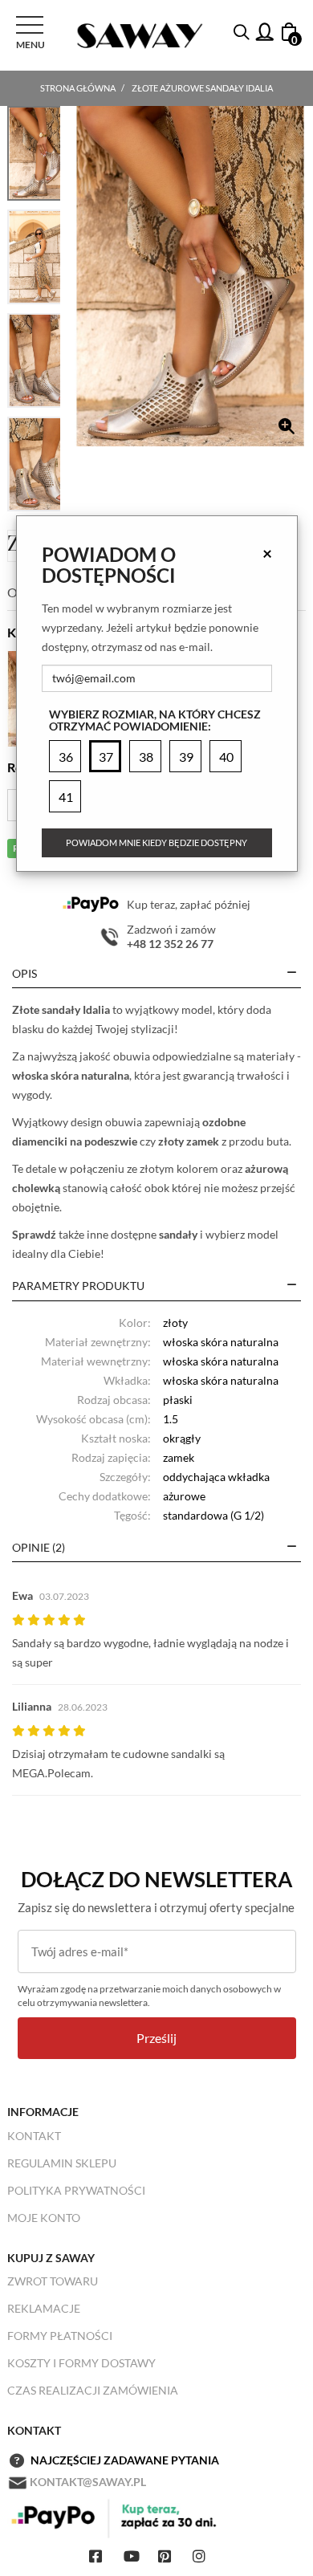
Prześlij (156, 2038)
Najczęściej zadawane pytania (125, 2460)
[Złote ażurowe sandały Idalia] (190, 276)
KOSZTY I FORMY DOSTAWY (81, 2363)
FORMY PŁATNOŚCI (60, 2336)
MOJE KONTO (44, 2218)
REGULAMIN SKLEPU (62, 2163)
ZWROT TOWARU (53, 2281)
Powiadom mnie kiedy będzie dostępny (156, 842)
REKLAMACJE (44, 2308)
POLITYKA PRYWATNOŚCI (76, 2190)
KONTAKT (34, 2136)
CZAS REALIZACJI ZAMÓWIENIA (93, 2390)
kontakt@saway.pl (88, 2482)
